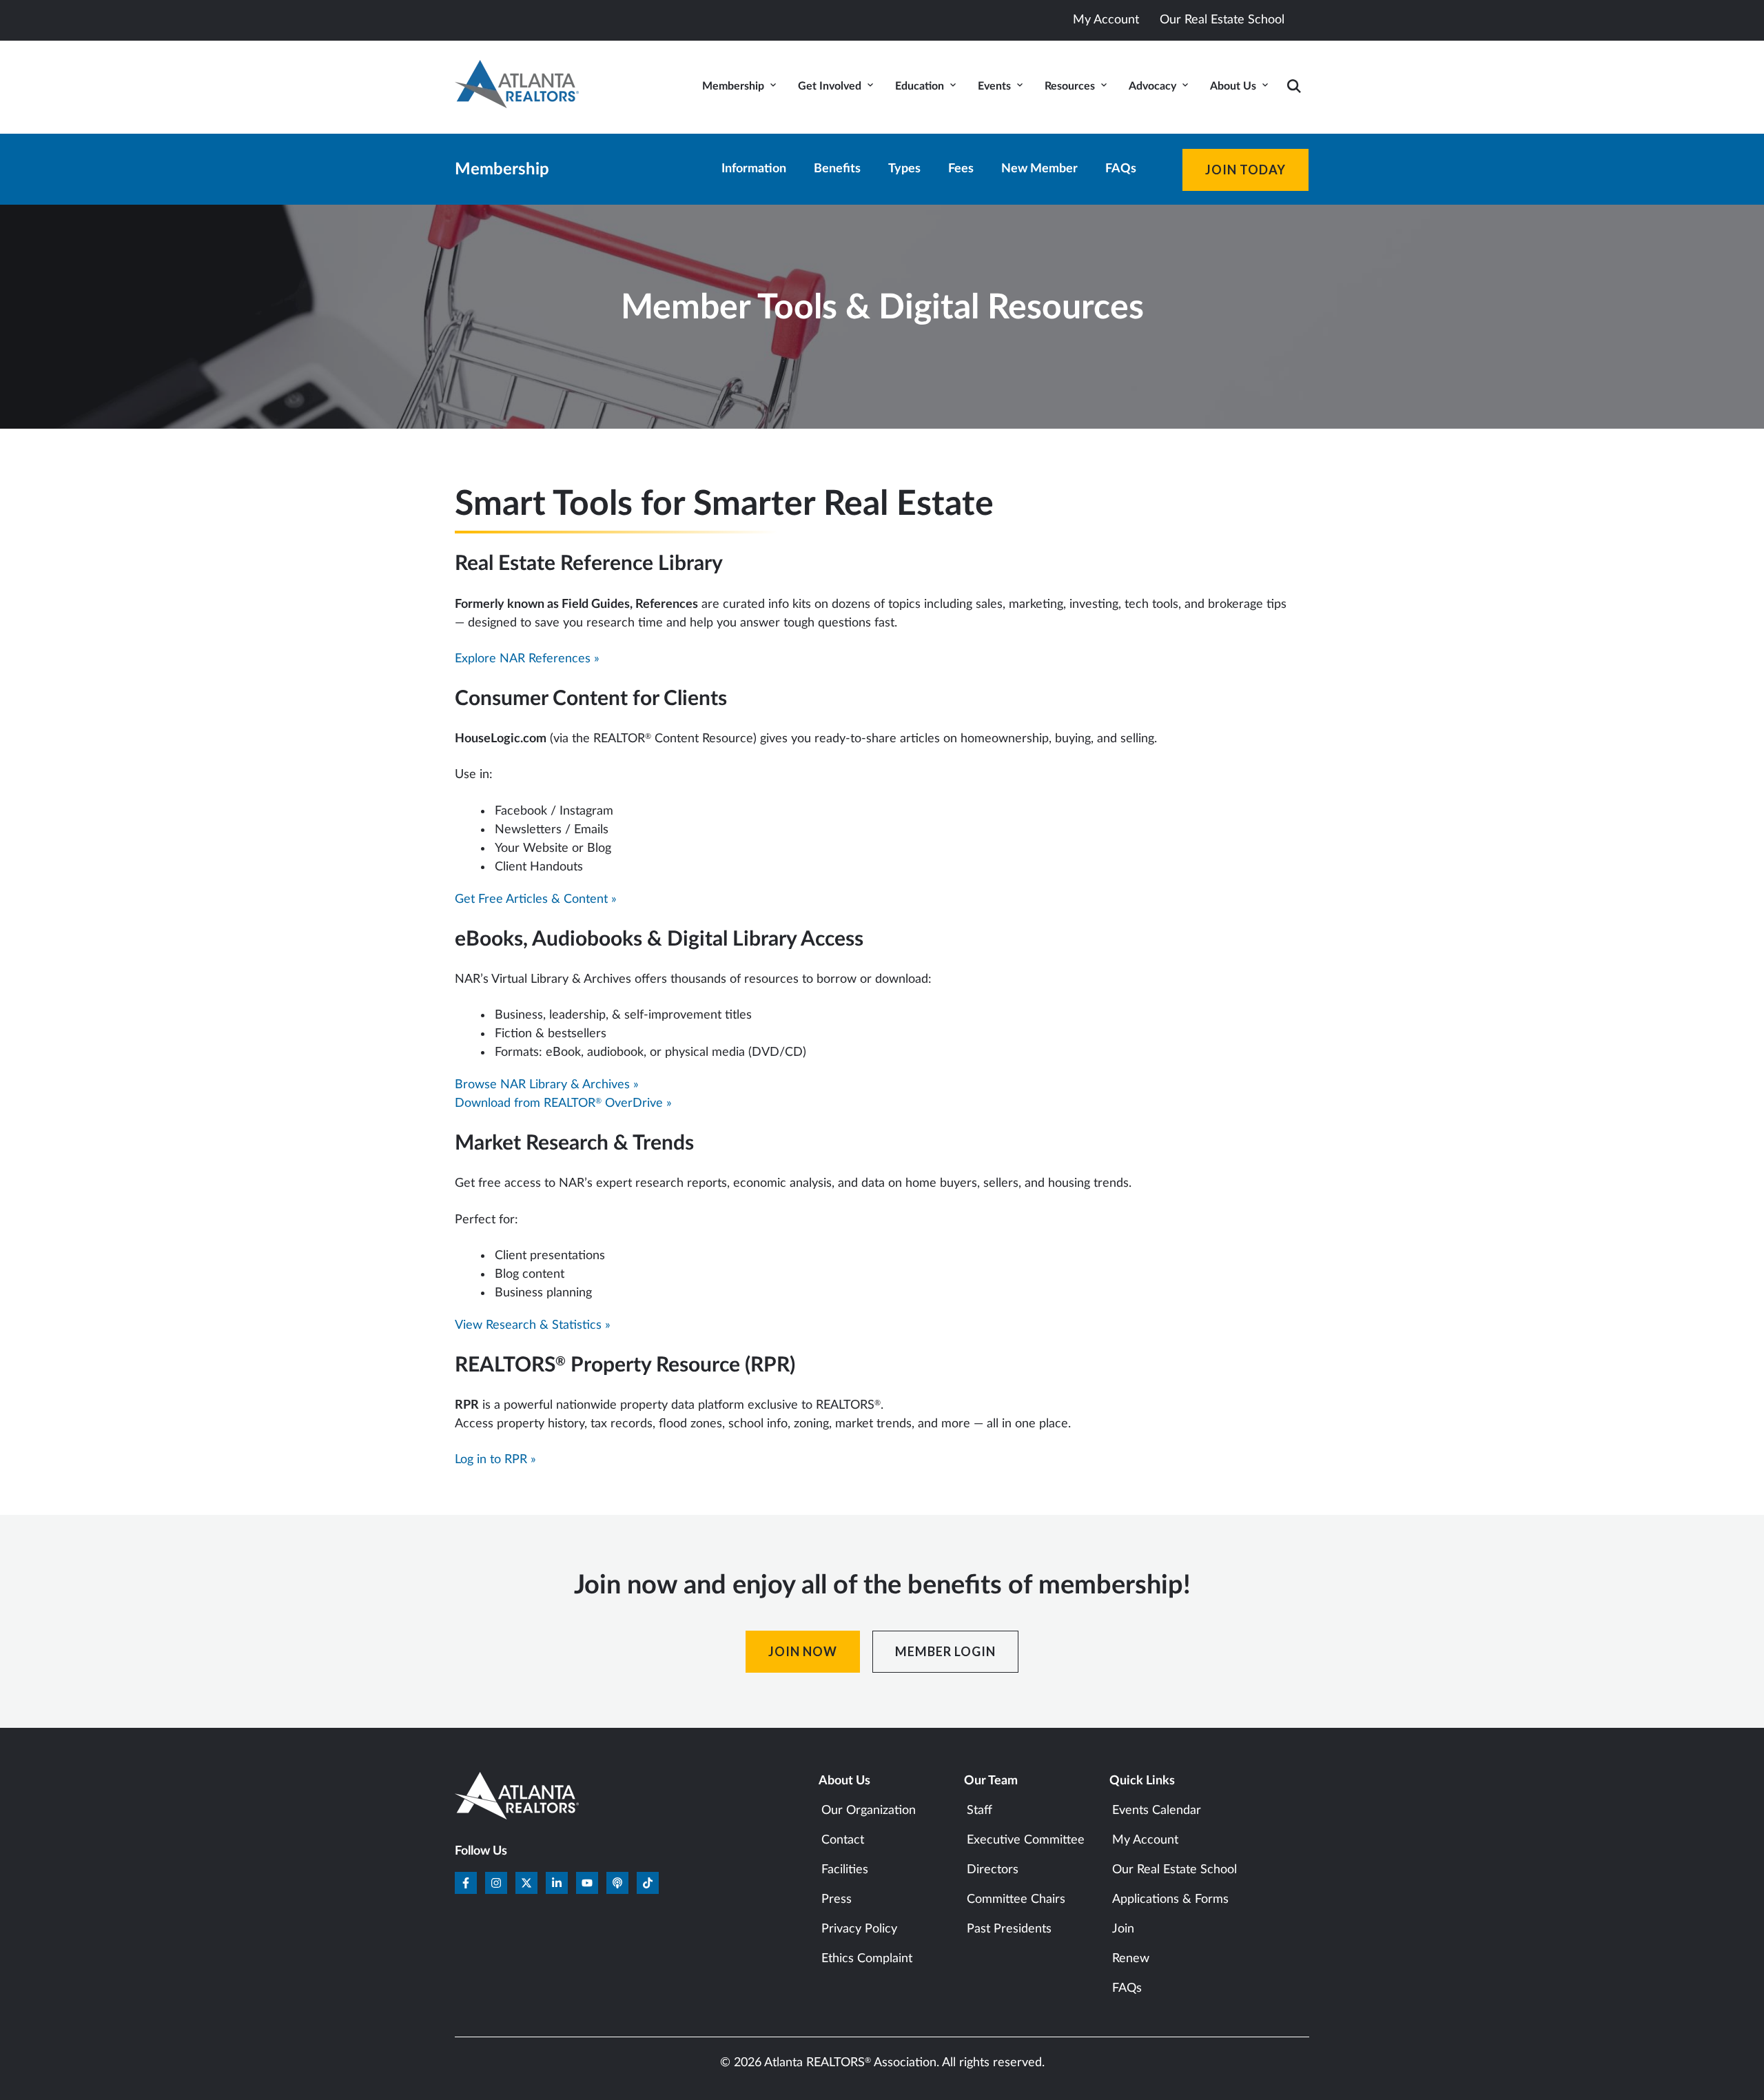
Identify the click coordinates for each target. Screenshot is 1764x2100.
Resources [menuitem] (1070, 86)
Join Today (1245, 170)
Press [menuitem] (837, 1899)
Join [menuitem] (1123, 1929)
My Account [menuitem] (1145, 1840)
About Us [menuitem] (1233, 86)
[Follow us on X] (526, 1883)
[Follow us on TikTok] (648, 1883)
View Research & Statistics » (533, 1325)
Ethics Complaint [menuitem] (867, 1959)
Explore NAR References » (527, 659)
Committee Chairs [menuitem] (1016, 1899)
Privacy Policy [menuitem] (859, 1929)
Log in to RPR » (495, 1460)
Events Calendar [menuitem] (1157, 1811)
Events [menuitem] (994, 86)
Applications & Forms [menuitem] (1170, 1899)
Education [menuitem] (920, 86)
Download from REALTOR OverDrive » (563, 1103)
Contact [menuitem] (843, 1840)
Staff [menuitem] (980, 1811)
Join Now (803, 1651)
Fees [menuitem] (961, 169)
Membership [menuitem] (733, 86)
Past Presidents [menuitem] (1009, 1929)
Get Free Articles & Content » (536, 899)
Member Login (945, 1651)
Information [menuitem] (754, 169)
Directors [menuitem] (993, 1870)
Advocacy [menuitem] (1152, 86)
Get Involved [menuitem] (830, 86)
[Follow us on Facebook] (466, 1883)
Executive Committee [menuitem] (1026, 1840)
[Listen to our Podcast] (617, 1883)
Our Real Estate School (1222, 20)
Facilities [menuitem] (845, 1870)
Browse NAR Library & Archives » (547, 1085)
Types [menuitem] (904, 169)
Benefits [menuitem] (837, 169)
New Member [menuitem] (1039, 169)
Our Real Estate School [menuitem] (1175, 1870)
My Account (1106, 20)
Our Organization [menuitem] (869, 1811)
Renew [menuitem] (1131, 1959)
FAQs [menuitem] (1121, 169)
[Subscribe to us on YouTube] (587, 1883)
